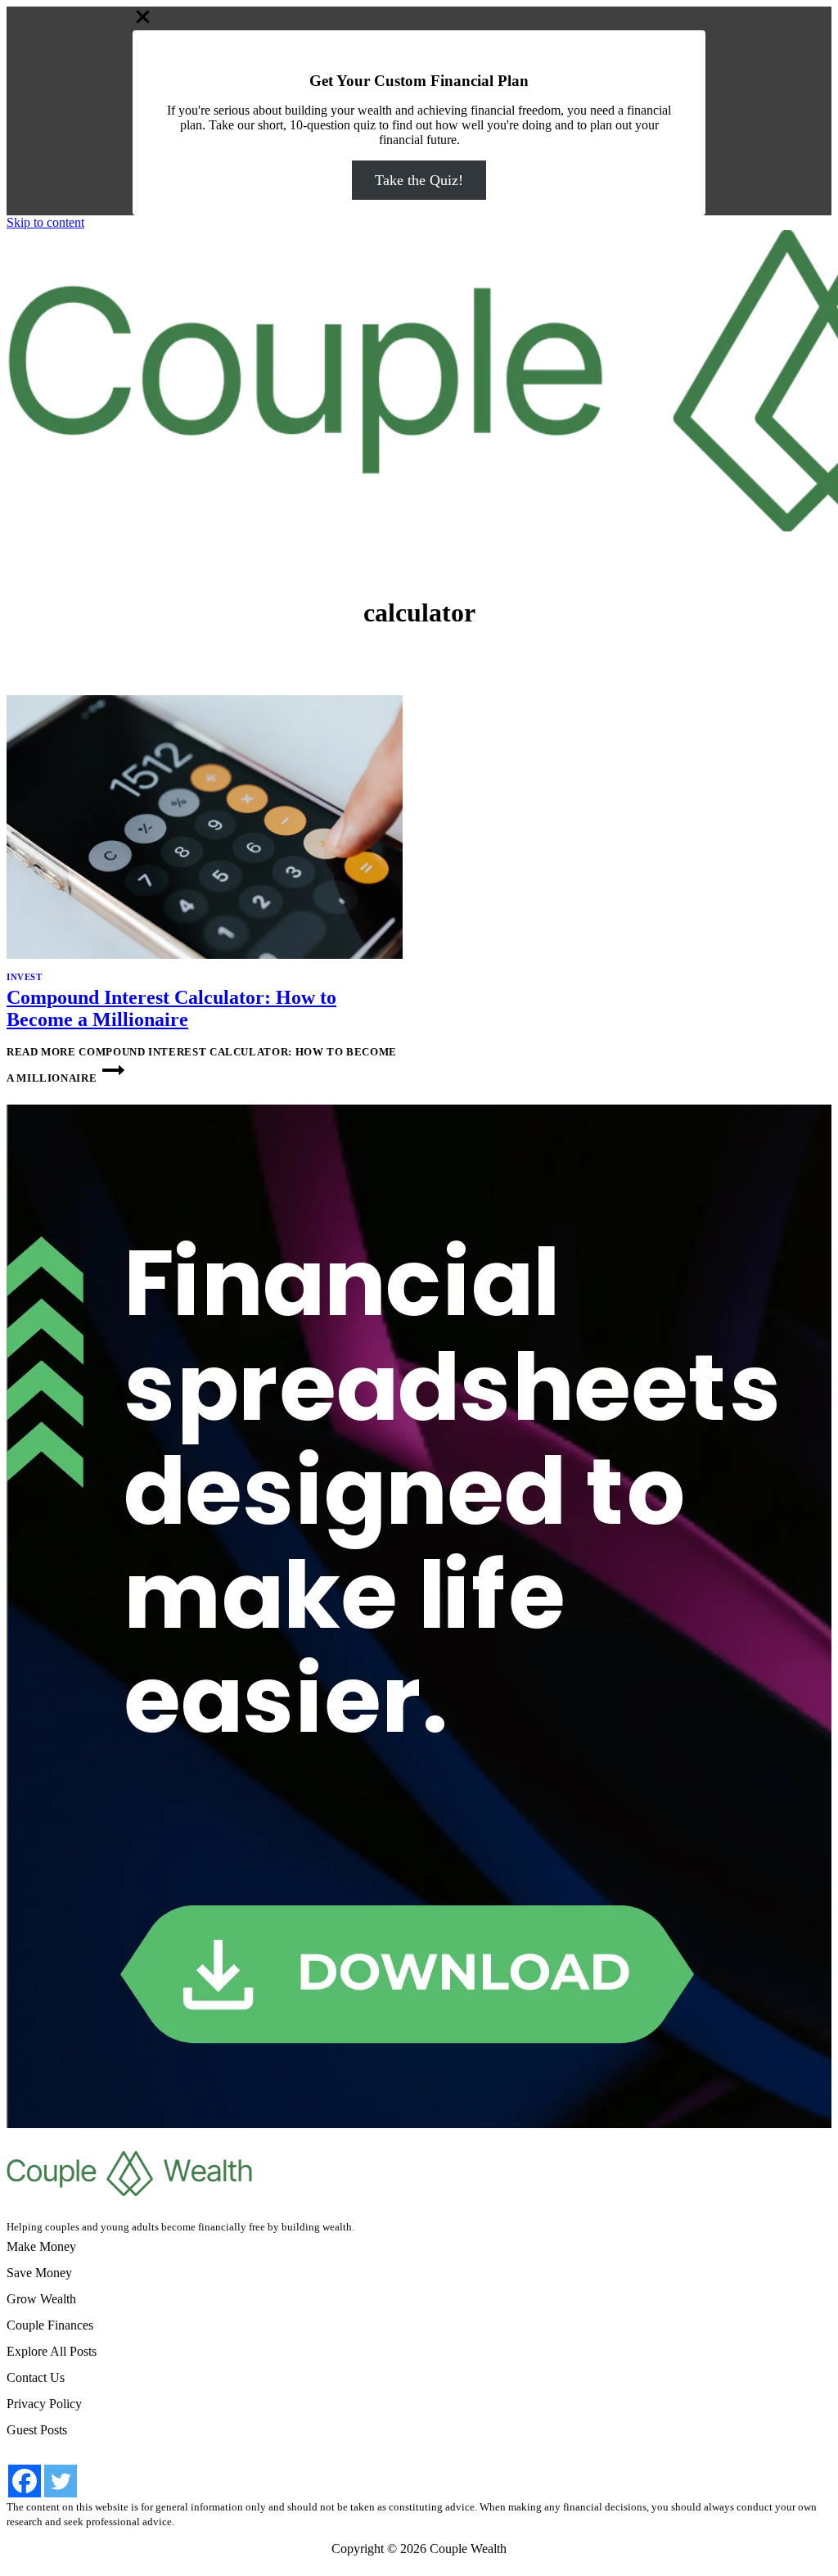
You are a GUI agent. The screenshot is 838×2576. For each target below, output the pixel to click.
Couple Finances (50, 2325)
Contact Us (36, 2377)
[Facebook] (25, 2481)
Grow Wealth (41, 2299)
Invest (24, 977)
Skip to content (45, 222)
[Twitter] (61, 2481)
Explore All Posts (52, 2351)
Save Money (39, 2273)
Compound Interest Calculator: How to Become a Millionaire (171, 1008)
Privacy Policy (44, 2404)
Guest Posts (37, 2430)
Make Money (41, 2246)
